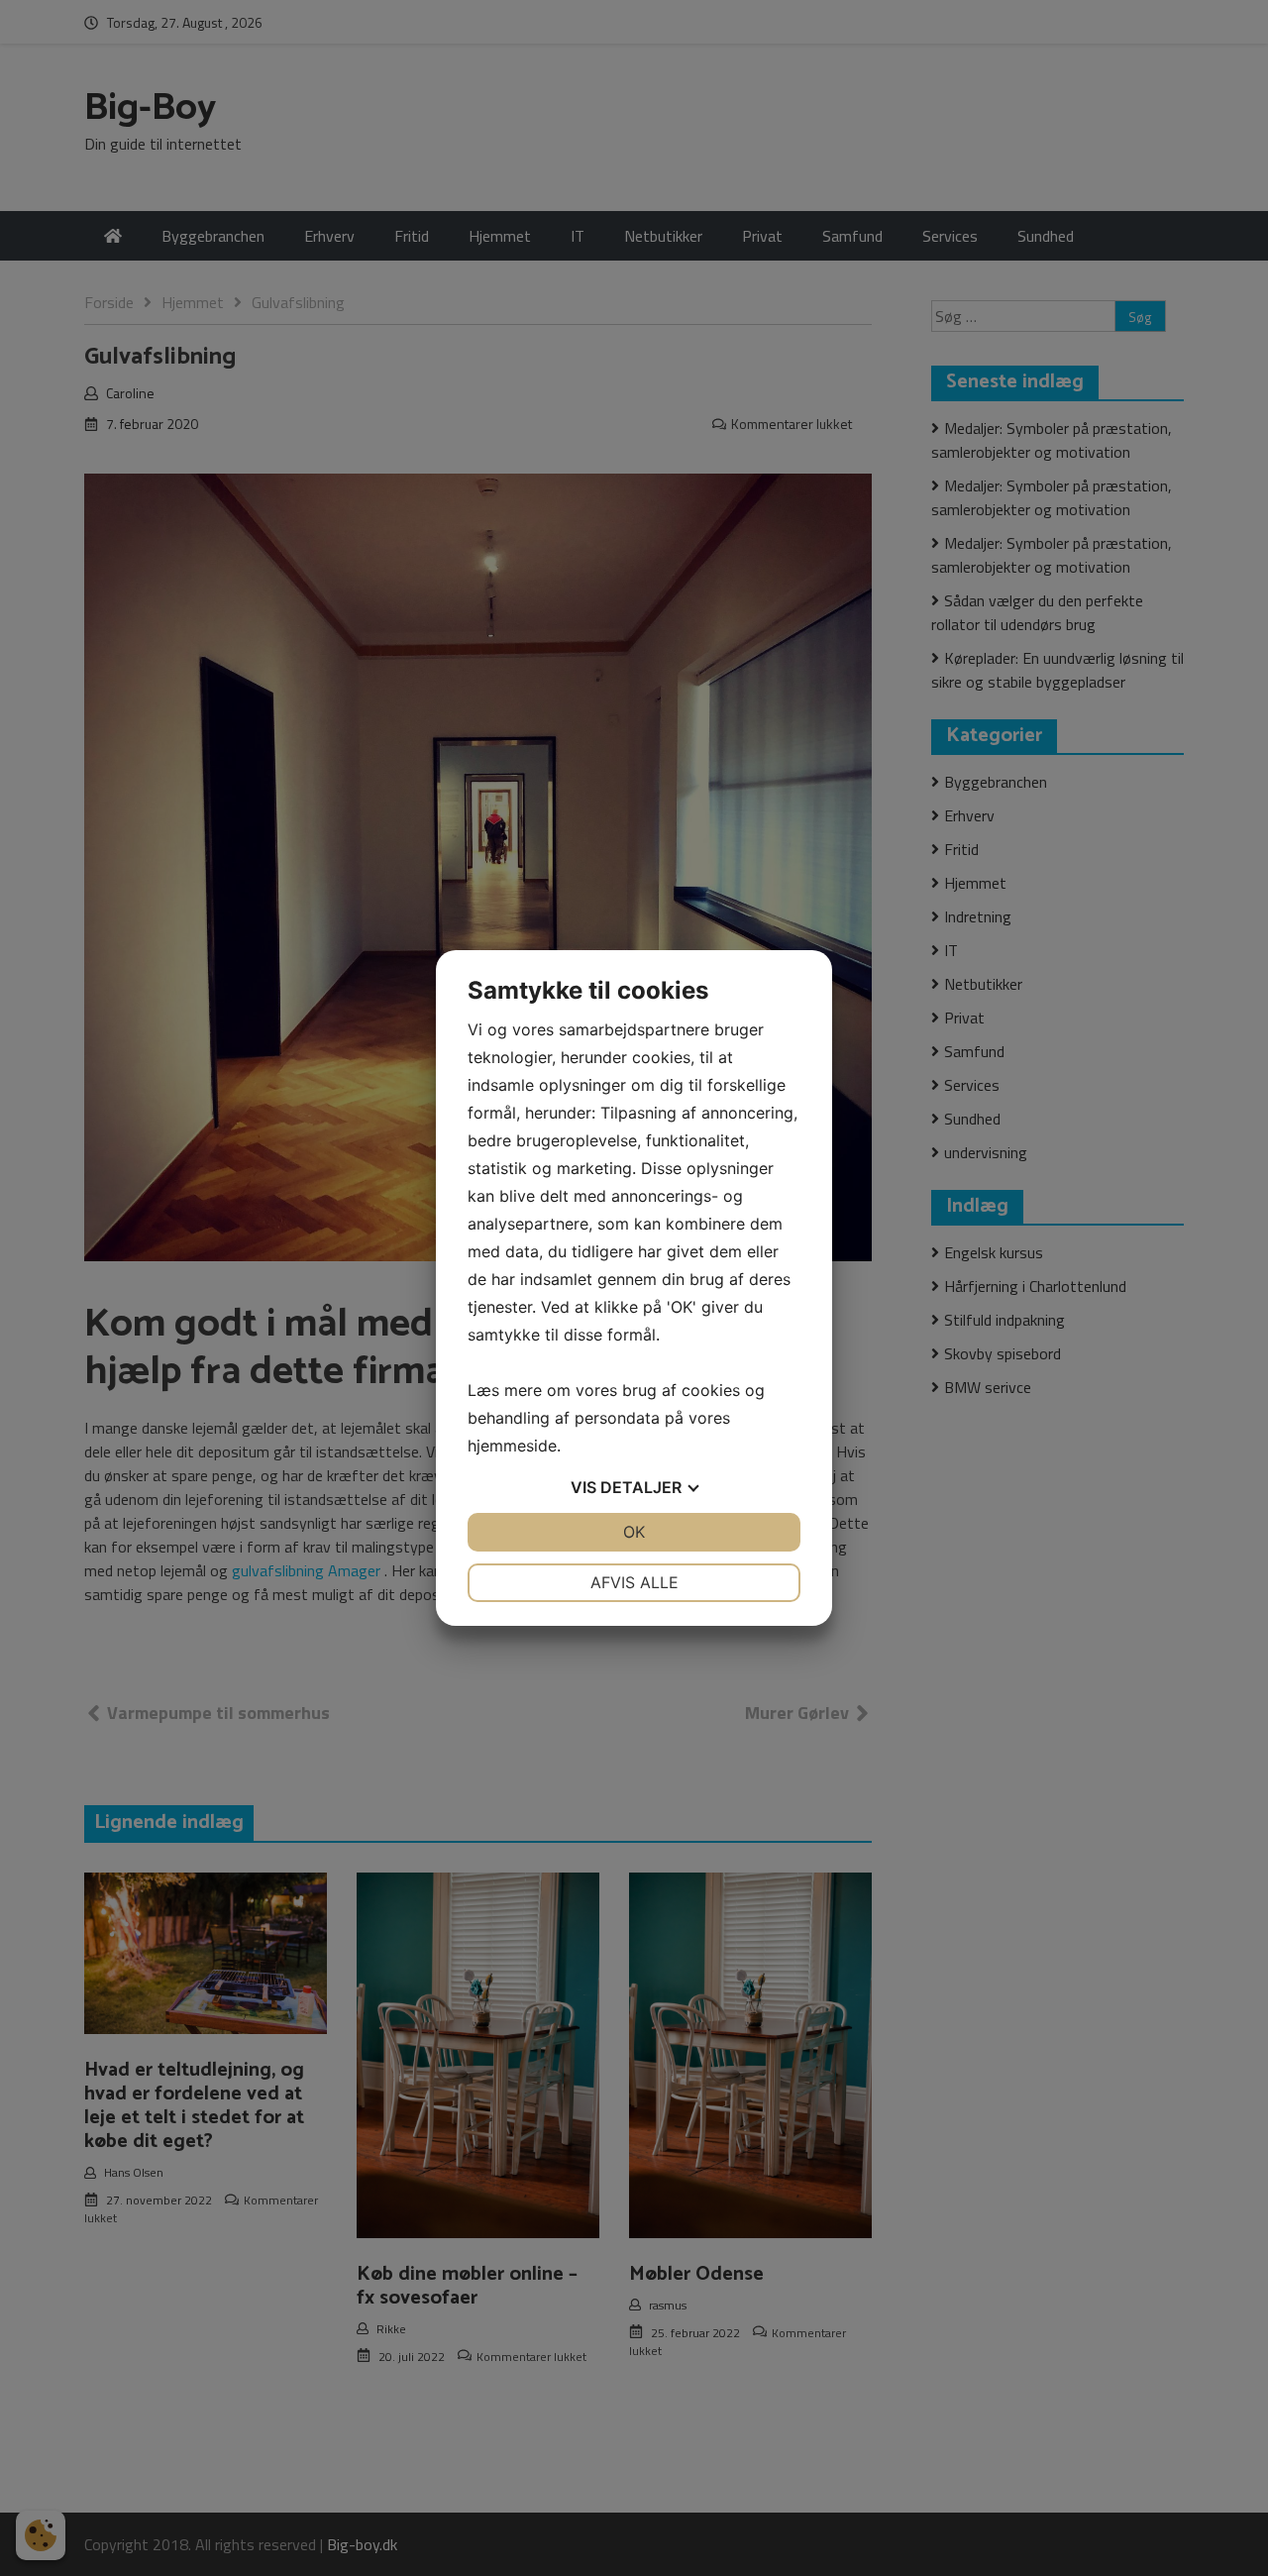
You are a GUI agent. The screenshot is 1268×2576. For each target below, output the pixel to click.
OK (634, 1532)
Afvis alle (634, 1582)
